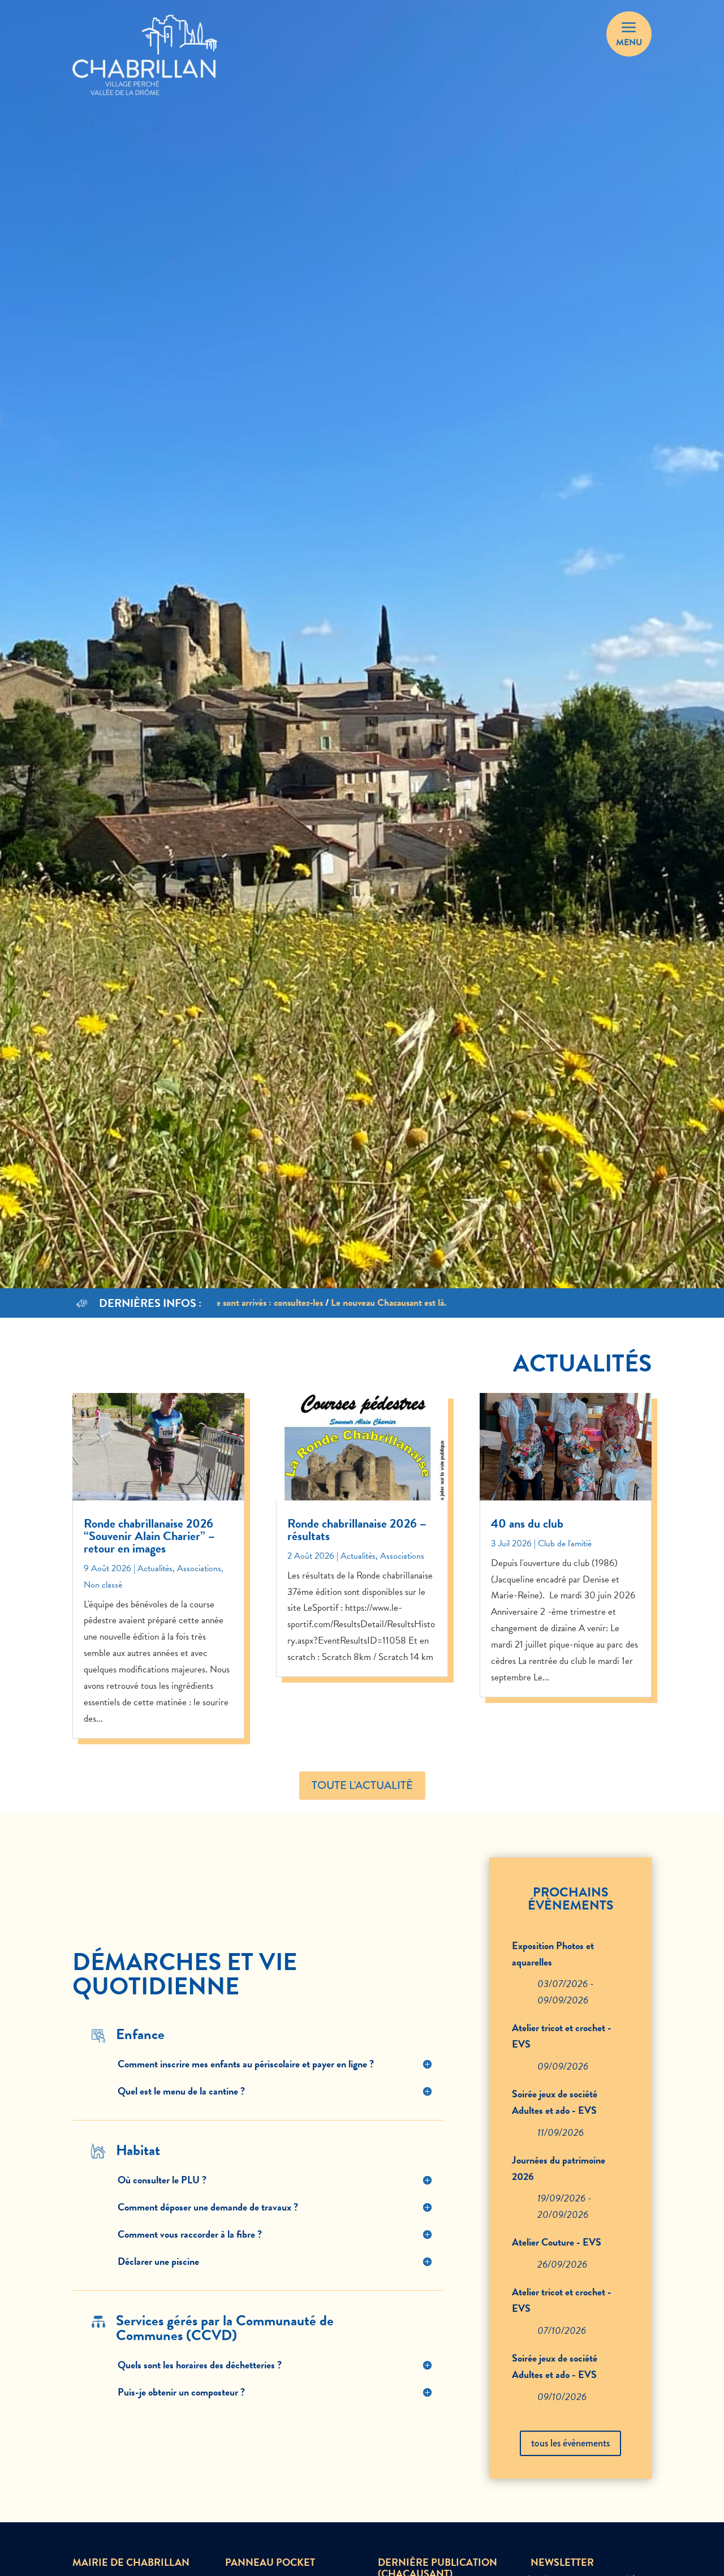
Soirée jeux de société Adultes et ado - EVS (555, 2102)
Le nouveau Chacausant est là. (347, 1303)
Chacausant (420, 35)
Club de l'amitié (565, 1543)
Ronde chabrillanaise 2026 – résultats (357, 1530)
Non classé (103, 1585)
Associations (199, 1568)
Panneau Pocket (331, 35)
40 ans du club (527, 1523)
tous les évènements (570, 2443)
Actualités (155, 1568)
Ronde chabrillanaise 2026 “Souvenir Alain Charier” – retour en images (149, 1536)
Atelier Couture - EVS (557, 2242)
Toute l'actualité (362, 1785)
